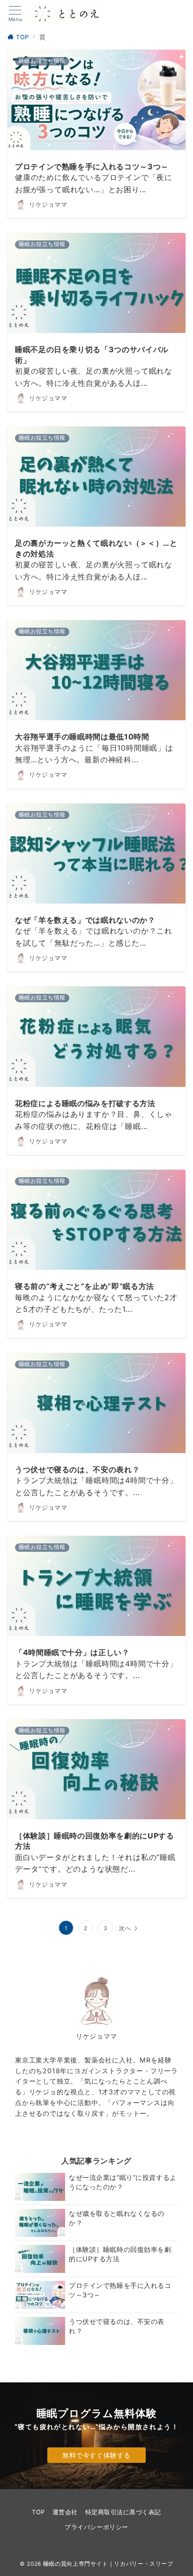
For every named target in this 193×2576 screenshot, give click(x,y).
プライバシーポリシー (96, 2527)
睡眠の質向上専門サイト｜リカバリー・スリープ (108, 2564)
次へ (125, 1928)
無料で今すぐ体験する (96, 2455)
